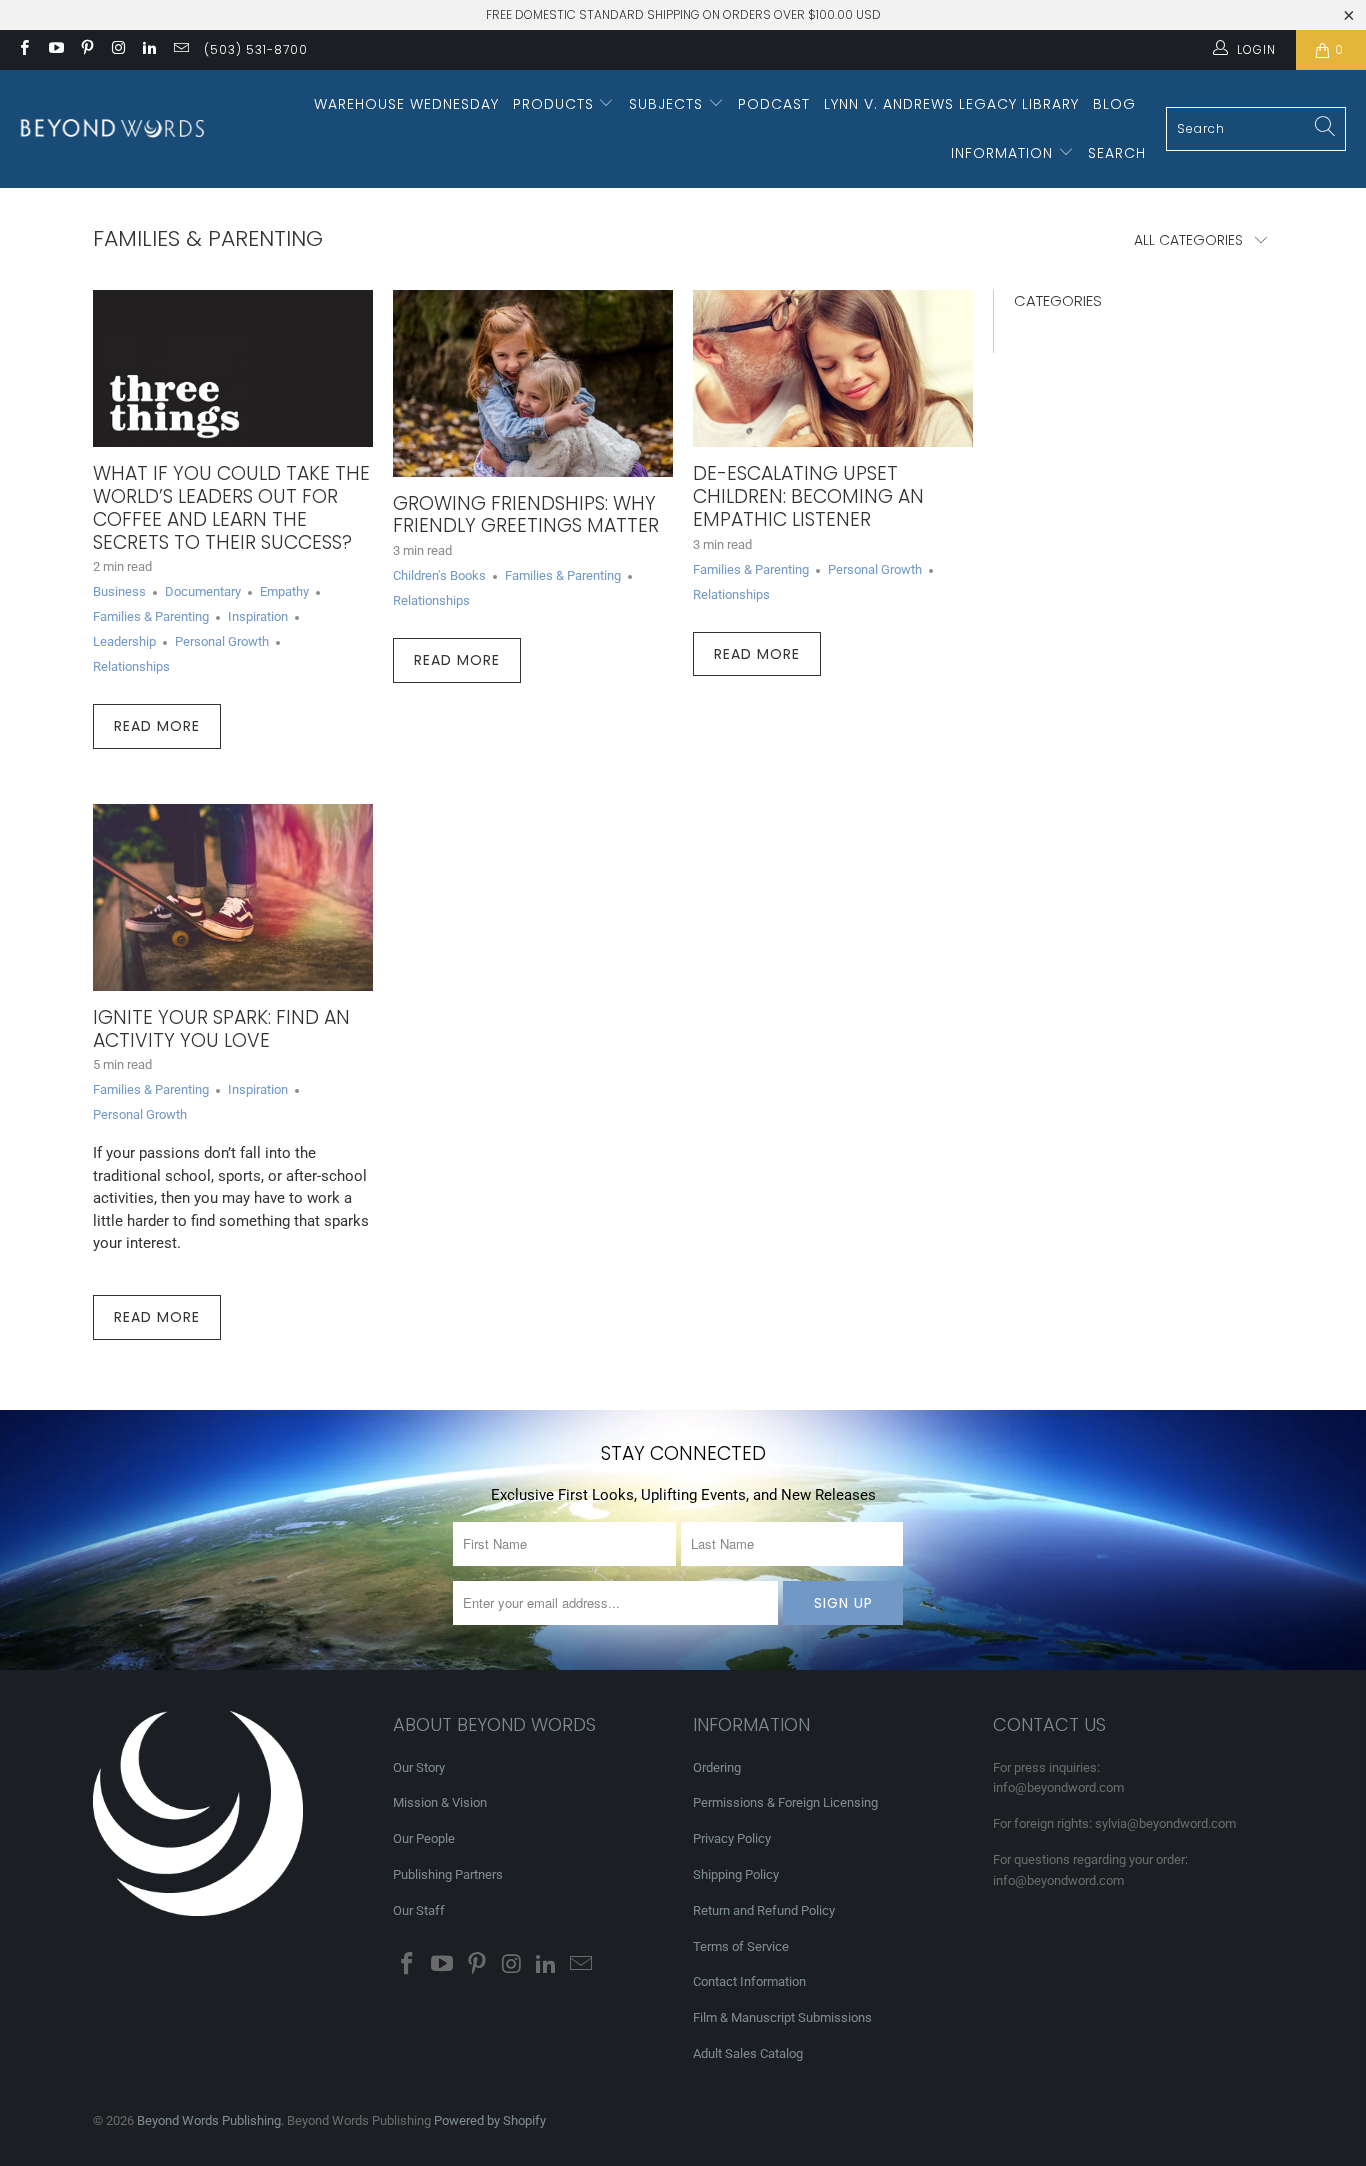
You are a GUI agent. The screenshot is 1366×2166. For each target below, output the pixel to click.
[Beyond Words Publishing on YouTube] (54, 50)
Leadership (124, 641)
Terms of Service (741, 1946)
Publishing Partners (448, 1874)
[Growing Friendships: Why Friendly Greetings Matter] (533, 383)
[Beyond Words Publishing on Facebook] (23, 50)
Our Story (419, 1767)
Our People (424, 1838)
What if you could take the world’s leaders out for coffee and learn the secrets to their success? (231, 507)
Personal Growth (222, 641)
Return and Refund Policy (764, 1910)
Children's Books (439, 575)
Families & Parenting (208, 238)
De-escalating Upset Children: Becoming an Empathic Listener (808, 496)
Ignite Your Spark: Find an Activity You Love (221, 1029)
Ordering (717, 1767)
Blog (1114, 104)
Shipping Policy (736, 1874)
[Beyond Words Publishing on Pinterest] (86, 50)
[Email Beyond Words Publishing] (179, 50)
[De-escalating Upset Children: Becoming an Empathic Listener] (833, 368)
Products (556, 104)
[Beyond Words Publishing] (112, 128)
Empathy (284, 591)
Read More (157, 726)
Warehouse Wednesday (406, 104)
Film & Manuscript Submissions (782, 2017)
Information (1004, 153)
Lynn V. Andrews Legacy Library (951, 104)
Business (119, 591)
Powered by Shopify (490, 2120)
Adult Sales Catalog (748, 2053)
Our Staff (419, 1910)
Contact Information (749, 1981)
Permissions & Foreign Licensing (785, 1802)
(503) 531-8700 (256, 49)
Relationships (131, 666)
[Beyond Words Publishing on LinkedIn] (148, 50)
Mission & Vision (440, 1802)
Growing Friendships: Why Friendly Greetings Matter (526, 515)
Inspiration (258, 616)
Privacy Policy (732, 1838)
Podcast (774, 104)
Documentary (203, 591)
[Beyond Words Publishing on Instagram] (117, 50)
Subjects (668, 104)
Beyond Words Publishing (209, 2120)
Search (1117, 153)
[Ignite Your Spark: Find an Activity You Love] (233, 897)
